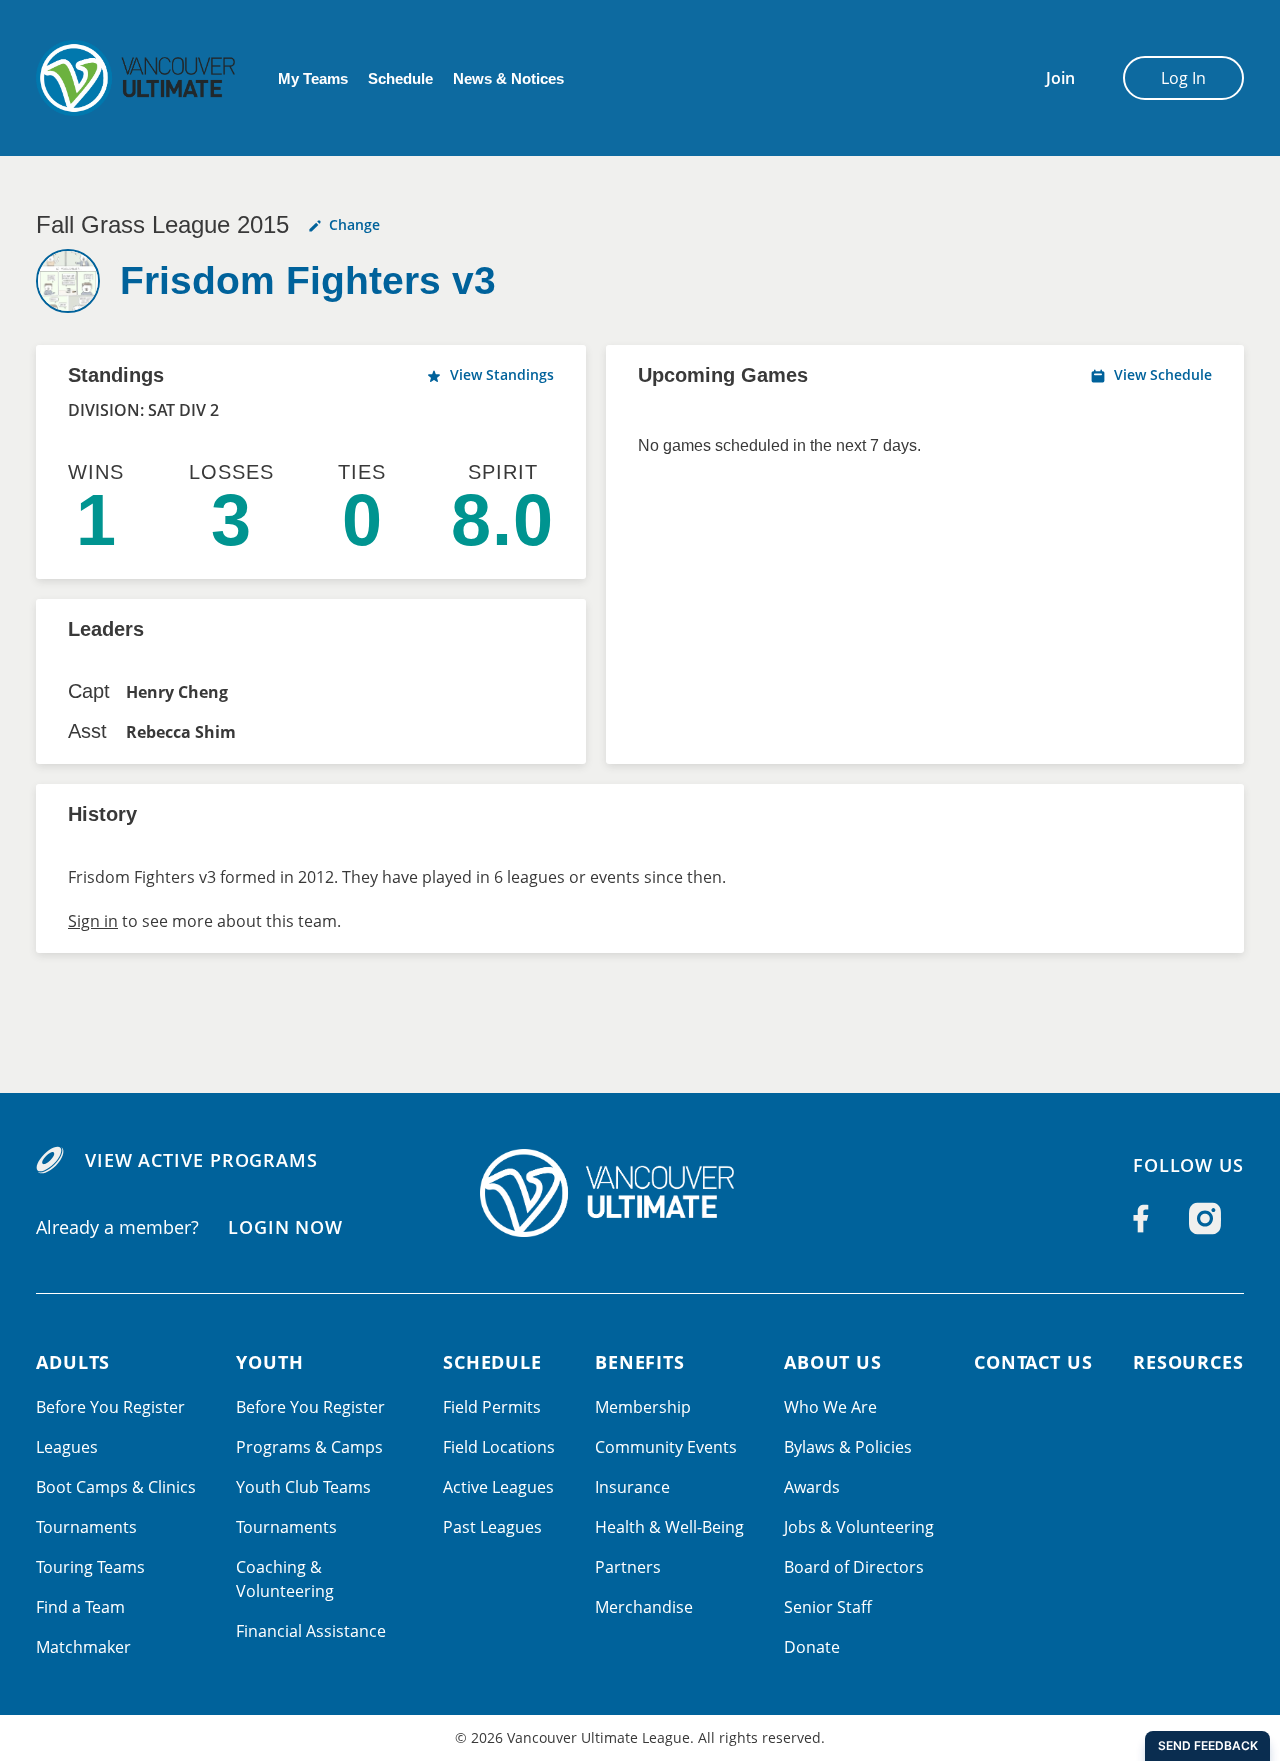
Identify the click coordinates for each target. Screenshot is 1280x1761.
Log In (1183, 78)
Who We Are (830, 1407)
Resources (1188, 1362)
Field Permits (492, 1407)
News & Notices (508, 78)
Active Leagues (498, 1487)
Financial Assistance (311, 1631)
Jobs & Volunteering (859, 1527)
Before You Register (110, 1407)
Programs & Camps (309, 1447)
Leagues (67, 1447)
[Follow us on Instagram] (1205, 1218)
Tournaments (86, 1527)
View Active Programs (201, 1160)
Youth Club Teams (303, 1487)
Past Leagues (492, 1527)
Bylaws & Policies (848, 1447)
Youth (270, 1362)
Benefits (640, 1362)
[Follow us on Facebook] (1141, 1218)
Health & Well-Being (669, 1527)
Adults (73, 1362)
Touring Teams (90, 1567)
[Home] (640, 1193)
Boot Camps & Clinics (116, 1487)
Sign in (93, 921)
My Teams (313, 78)
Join (1060, 78)
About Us (833, 1362)
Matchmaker (83, 1647)
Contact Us (1033, 1362)
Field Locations (499, 1447)
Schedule (400, 78)
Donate (812, 1647)
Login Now (285, 1227)
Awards (812, 1487)
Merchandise (644, 1607)
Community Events (666, 1447)
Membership (643, 1407)
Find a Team (80, 1607)
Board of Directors (854, 1567)
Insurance (632, 1487)
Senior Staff (828, 1607)
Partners (628, 1567)
